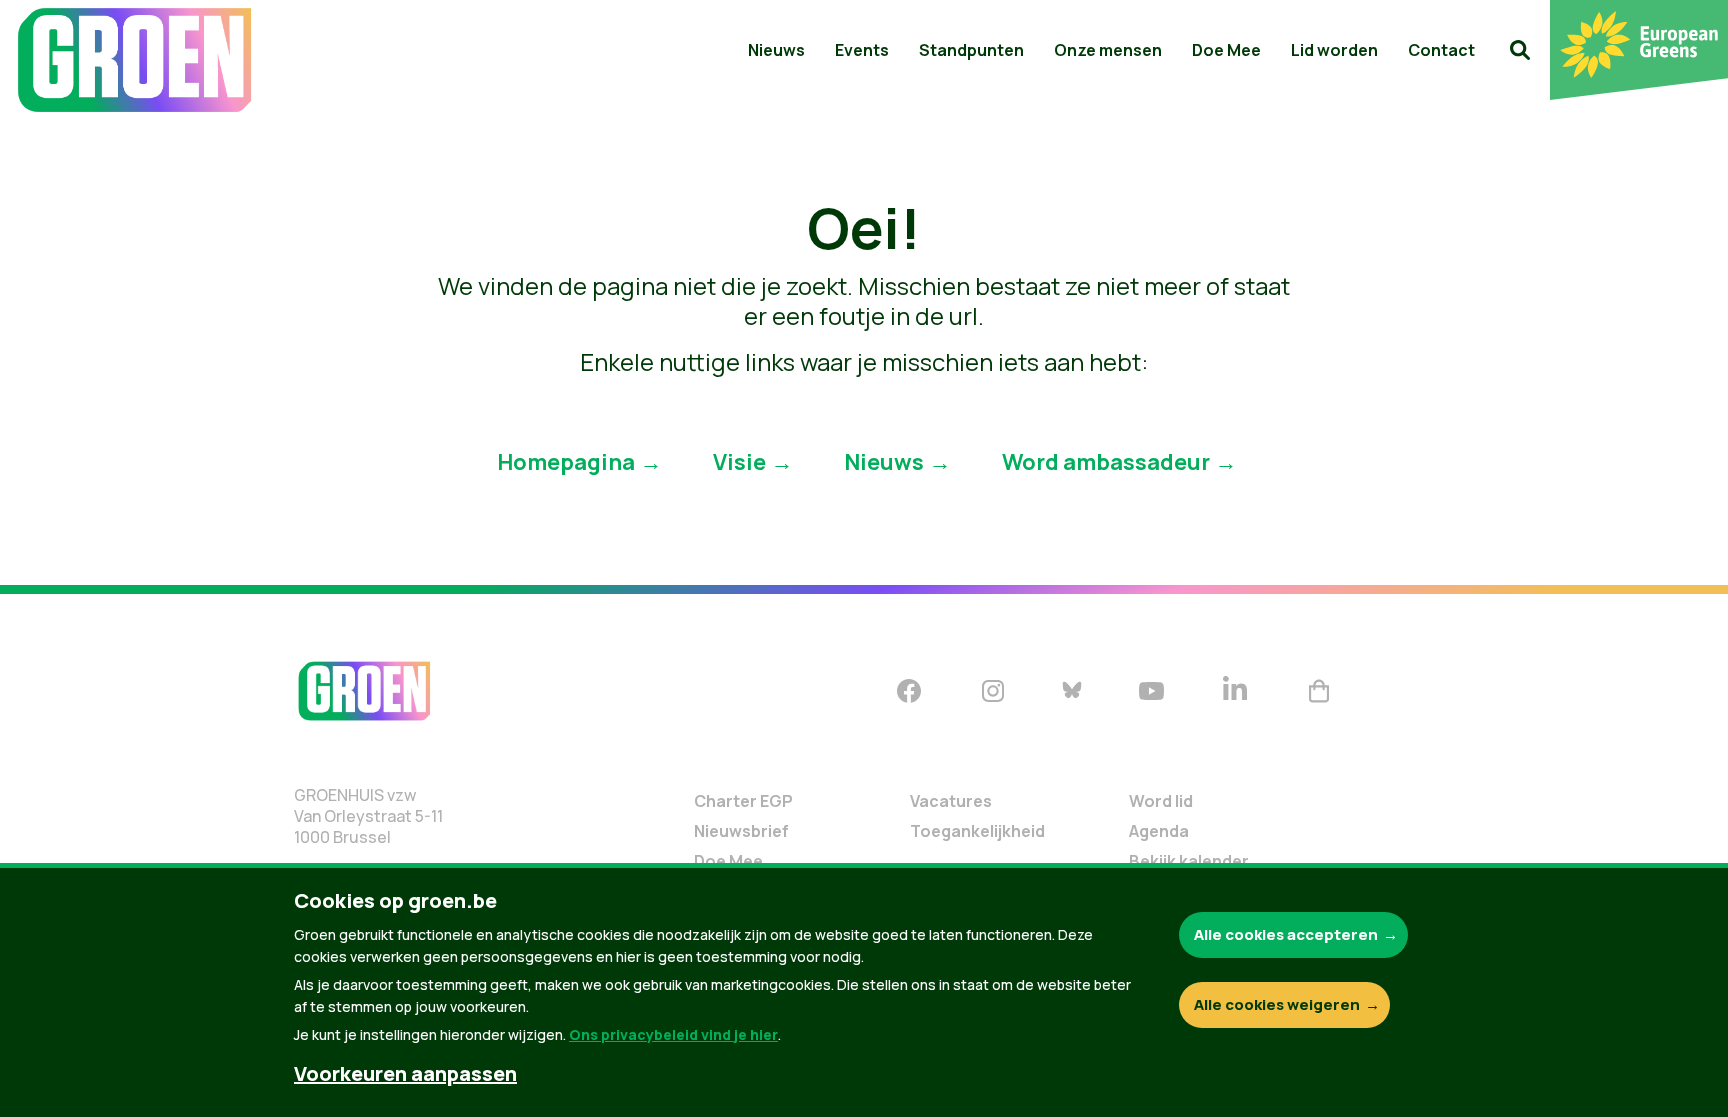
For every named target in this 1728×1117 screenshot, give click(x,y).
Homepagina (566, 461)
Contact (1441, 50)
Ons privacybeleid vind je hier (673, 1034)
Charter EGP (743, 801)
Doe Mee (1226, 50)
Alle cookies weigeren (1277, 1004)
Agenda (1159, 831)
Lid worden (1334, 50)
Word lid (1161, 801)
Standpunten (971, 50)
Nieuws (776, 50)
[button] (1520, 50)
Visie (739, 461)
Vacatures (951, 801)
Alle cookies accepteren (1286, 934)
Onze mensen (1108, 50)
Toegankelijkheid (977, 831)
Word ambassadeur (1106, 461)
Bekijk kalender (1189, 861)
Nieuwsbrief (741, 831)
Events (862, 50)
